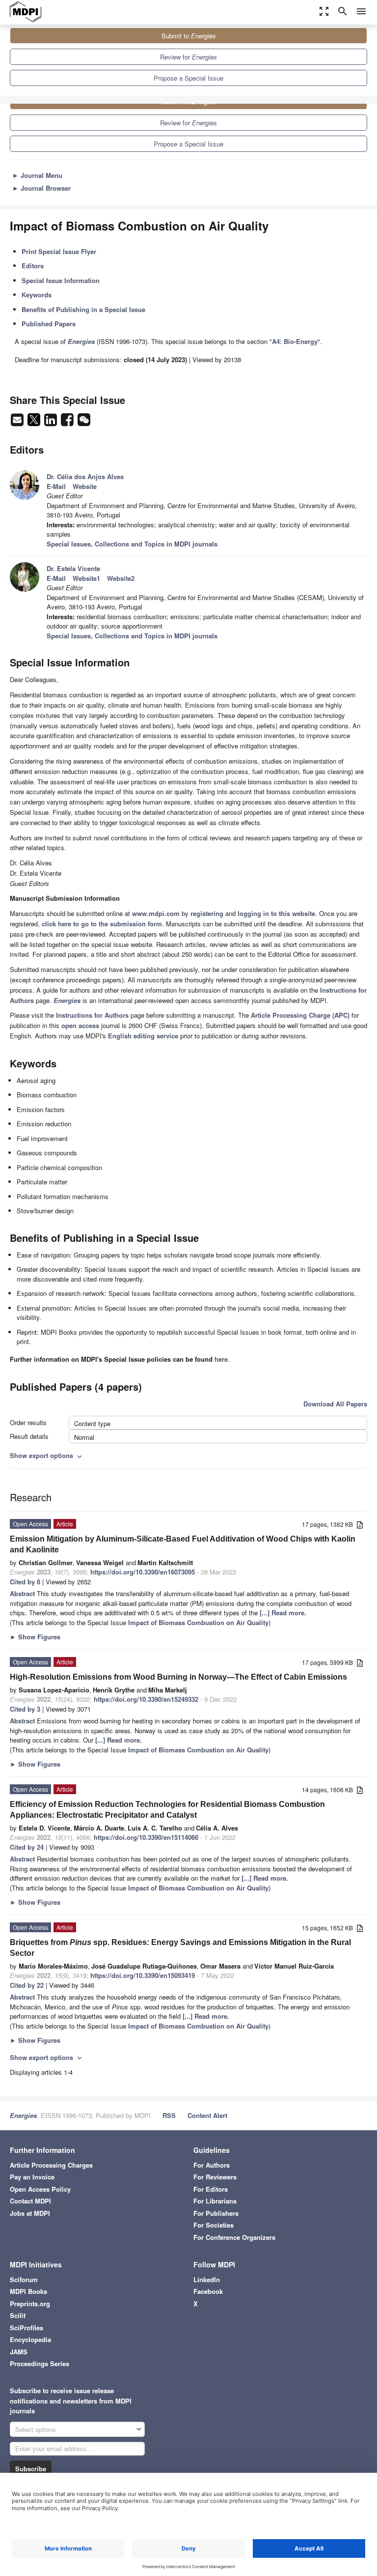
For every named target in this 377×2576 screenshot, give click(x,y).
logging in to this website (276, 913)
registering (207, 913)
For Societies (214, 2225)
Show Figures (35, 1637)
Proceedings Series (40, 2363)
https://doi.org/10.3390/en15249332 (146, 1699)
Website (85, 486)
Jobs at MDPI (30, 2213)
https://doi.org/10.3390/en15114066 (146, 1837)
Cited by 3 (25, 1709)
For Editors (211, 2189)
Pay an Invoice (32, 2177)
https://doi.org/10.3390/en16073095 (143, 1572)
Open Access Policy (40, 2189)
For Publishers (216, 2213)
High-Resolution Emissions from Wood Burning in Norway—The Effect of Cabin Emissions (178, 1677)
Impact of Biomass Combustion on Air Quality (198, 1622)
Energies (23, 2115)
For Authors (212, 2165)
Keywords (37, 295)
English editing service (143, 1036)
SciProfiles (27, 2328)
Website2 (121, 578)
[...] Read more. (283, 1613)
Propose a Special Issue (188, 78)
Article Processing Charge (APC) (300, 1015)
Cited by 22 (27, 1985)
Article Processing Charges (51, 2165)
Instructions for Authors (92, 1015)
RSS (169, 2115)
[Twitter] (35, 422)
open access (80, 1025)
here (221, 1359)
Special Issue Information (61, 280)
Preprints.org (30, 2304)
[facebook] (68, 422)
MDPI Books (28, 2291)
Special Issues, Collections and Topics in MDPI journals (132, 544)
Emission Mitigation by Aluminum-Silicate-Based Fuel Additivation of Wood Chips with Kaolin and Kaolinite (183, 1544)
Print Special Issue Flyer (59, 251)
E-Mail (56, 486)
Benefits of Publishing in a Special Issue (83, 309)
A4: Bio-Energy (295, 341)
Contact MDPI (30, 2201)
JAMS (19, 2352)
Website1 (86, 578)
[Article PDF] (360, 1525)
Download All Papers (335, 1404)
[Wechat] (84, 422)
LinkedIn (207, 2279)
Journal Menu (37, 175)
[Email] (18, 422)
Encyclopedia (30, 2339)
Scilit (18, 2315)
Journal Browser (41, 188)
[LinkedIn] (52, 422)
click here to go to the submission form (102, 924)
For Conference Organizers (234, 2237)
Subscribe (31, 2469)
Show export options (47, 1455)
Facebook (208, 2291)
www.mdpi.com (156, 913)
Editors (33, 266)
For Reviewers (215, 2177)
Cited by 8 (25, 1582)
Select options (36, 2429)
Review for (188, 57)
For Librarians (215, 2201)
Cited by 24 (27, 1847)
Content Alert (207, 2115)
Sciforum (24, 2279)
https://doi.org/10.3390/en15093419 (143, 1975)
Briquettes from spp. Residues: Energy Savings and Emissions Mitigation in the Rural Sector (180, 1948)
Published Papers (49, 324)
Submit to (189, 36)
